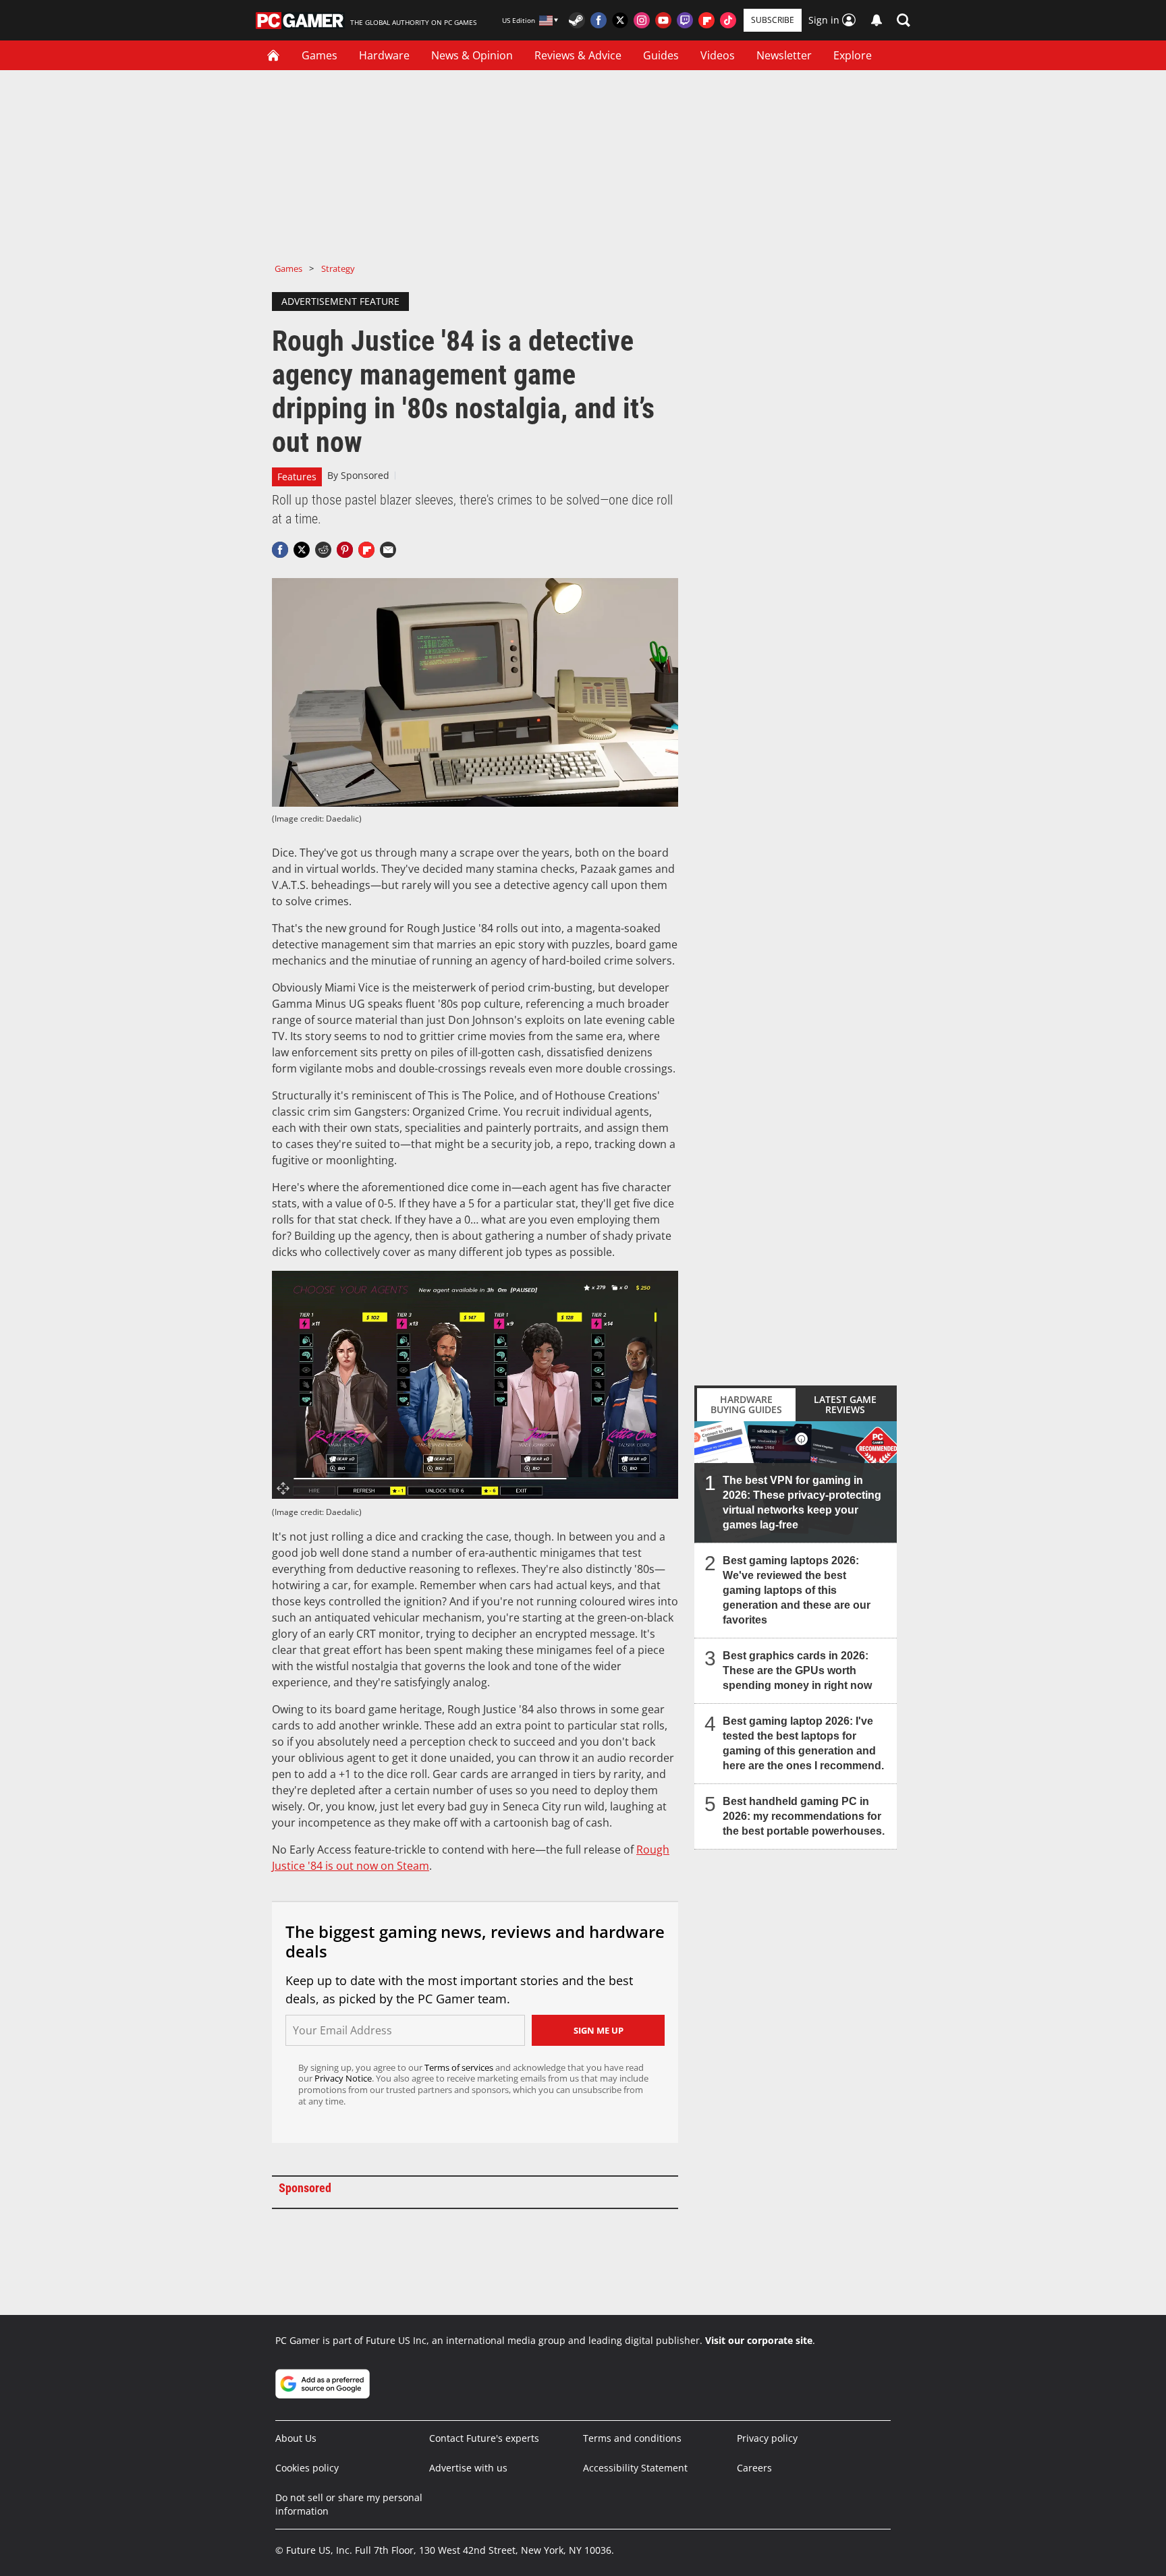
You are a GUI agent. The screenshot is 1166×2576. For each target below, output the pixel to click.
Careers (754, 2468)
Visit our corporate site (759, 2340)
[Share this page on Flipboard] (366, 550)
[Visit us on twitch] (685, 20)
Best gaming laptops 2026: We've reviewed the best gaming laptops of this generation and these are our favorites (797, 1590)
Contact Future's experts (484, 2438)
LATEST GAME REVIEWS (845, 1404)
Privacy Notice (343, 2078)
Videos (718, 55)
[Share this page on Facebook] (280, 550)
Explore (853, 55)
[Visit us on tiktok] (728, 20)
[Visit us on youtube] (663, 20)
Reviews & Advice (578, 55)
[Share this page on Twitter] (302, 550)
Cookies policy (307, 2468)
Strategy (338, 268)
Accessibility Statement (635, 2468)
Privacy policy (767, 2438)
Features (297, 477)
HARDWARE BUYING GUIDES (746, 1404)
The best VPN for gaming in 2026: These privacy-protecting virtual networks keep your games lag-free (802, 1502)
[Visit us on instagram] (642, 20)
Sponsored (365, 475)
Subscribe (773, 20)
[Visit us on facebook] (599, 20)
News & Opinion (472, 55)
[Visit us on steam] (577, 20)
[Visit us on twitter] (620, 20)
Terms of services (460, 2067)
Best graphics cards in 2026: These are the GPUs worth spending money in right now (797, 1670)
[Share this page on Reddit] (323, 550)
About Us (296, 2438)
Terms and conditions (632, 2438)
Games (320, 55)
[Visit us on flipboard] (706, 20)
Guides (661, 55)
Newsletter (784, 55)
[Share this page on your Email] (388, 550)
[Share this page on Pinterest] (345, 550)
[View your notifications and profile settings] (877, 20)
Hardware (384, 55)
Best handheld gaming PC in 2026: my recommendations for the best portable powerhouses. (804, 1816)
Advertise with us (468, 2468)
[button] (904, 20)
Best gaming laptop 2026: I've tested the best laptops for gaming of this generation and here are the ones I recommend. (803, 1743)
